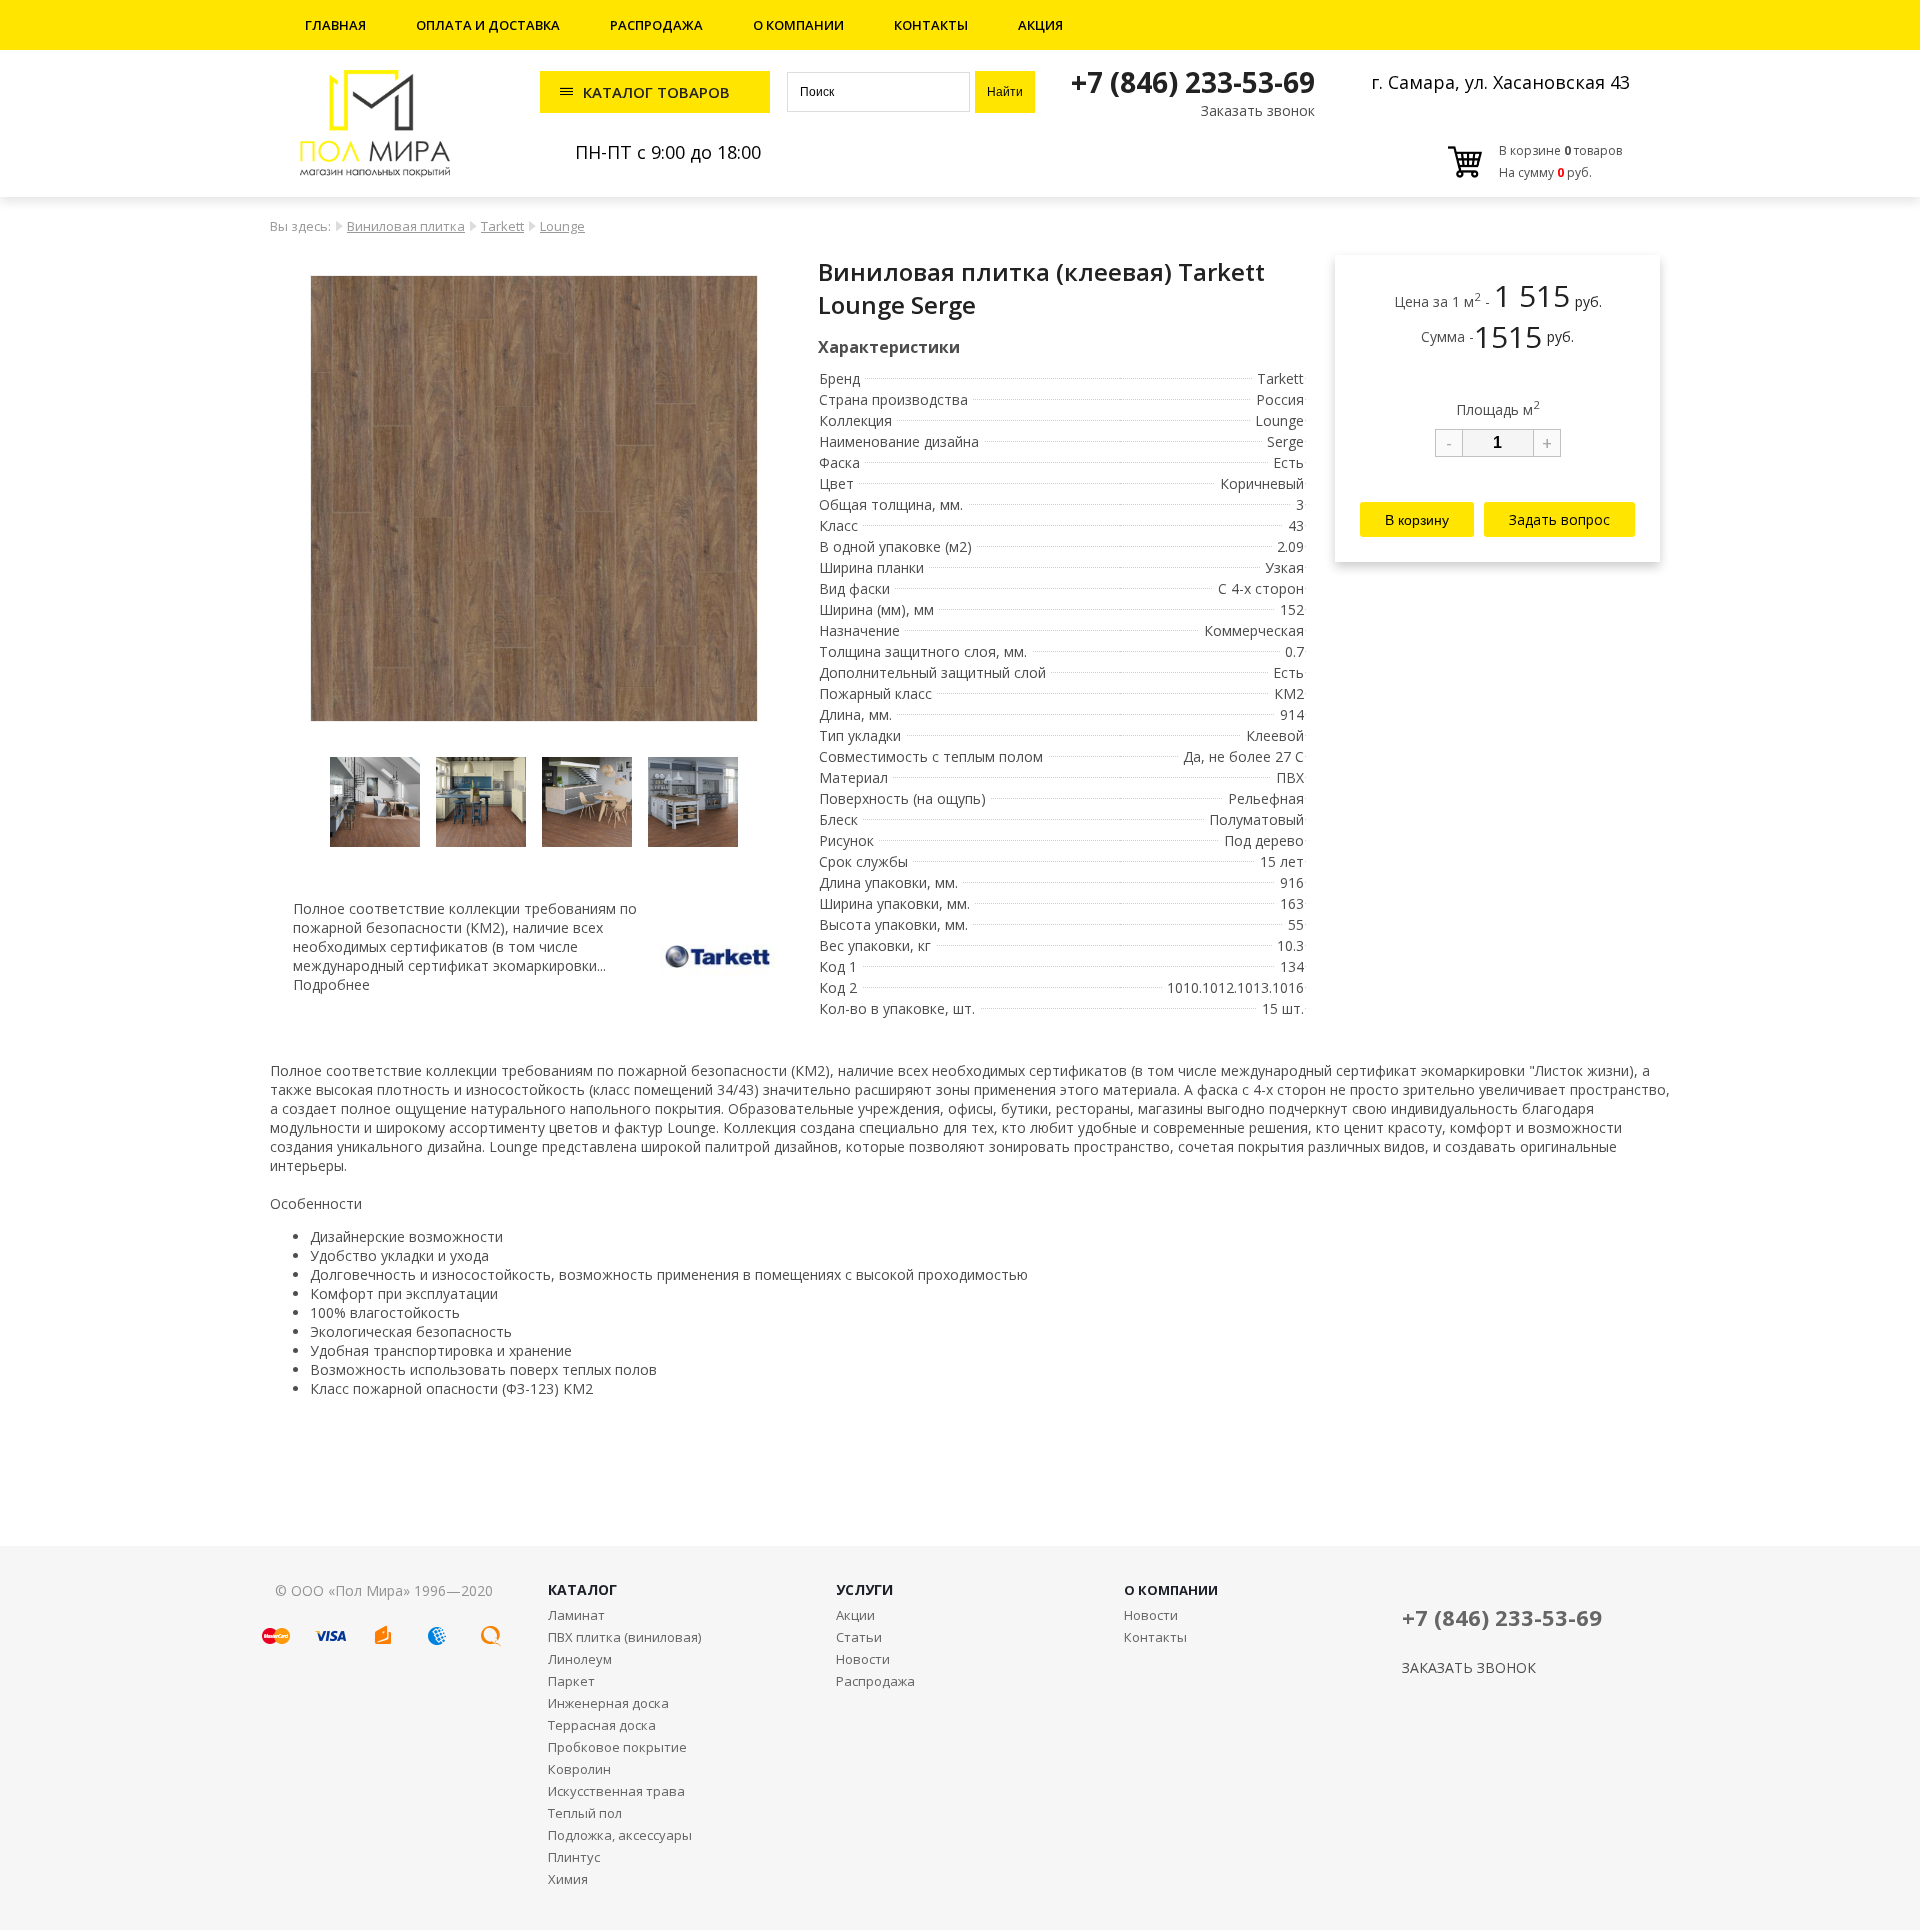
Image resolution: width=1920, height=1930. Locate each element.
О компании (798, 25)
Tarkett (502, 226)
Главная (335, 25)
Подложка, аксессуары (620, 1835)
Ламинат (576, 1615)
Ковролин (579, 1769)
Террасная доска (602, 1725)
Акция (1040, 25)
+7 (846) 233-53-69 (1193, 82)
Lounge (562, 226)
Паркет (571, 1681)
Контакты (931, 25)
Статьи (859, 1637)
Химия (568, 1879)
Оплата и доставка (488, 25)
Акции (855, 1615)
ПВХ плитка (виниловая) (624, 1637)
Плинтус (574, 1857)
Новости (863, 1659)
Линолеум (580, 1659)
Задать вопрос (1559, 518)
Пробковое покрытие (617, 1747)
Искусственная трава (616, 1791)
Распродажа (656, 25)
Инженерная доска (608, 1703)
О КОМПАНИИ (1171, 1590)
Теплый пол (585, 1813)
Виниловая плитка (406, 226)
